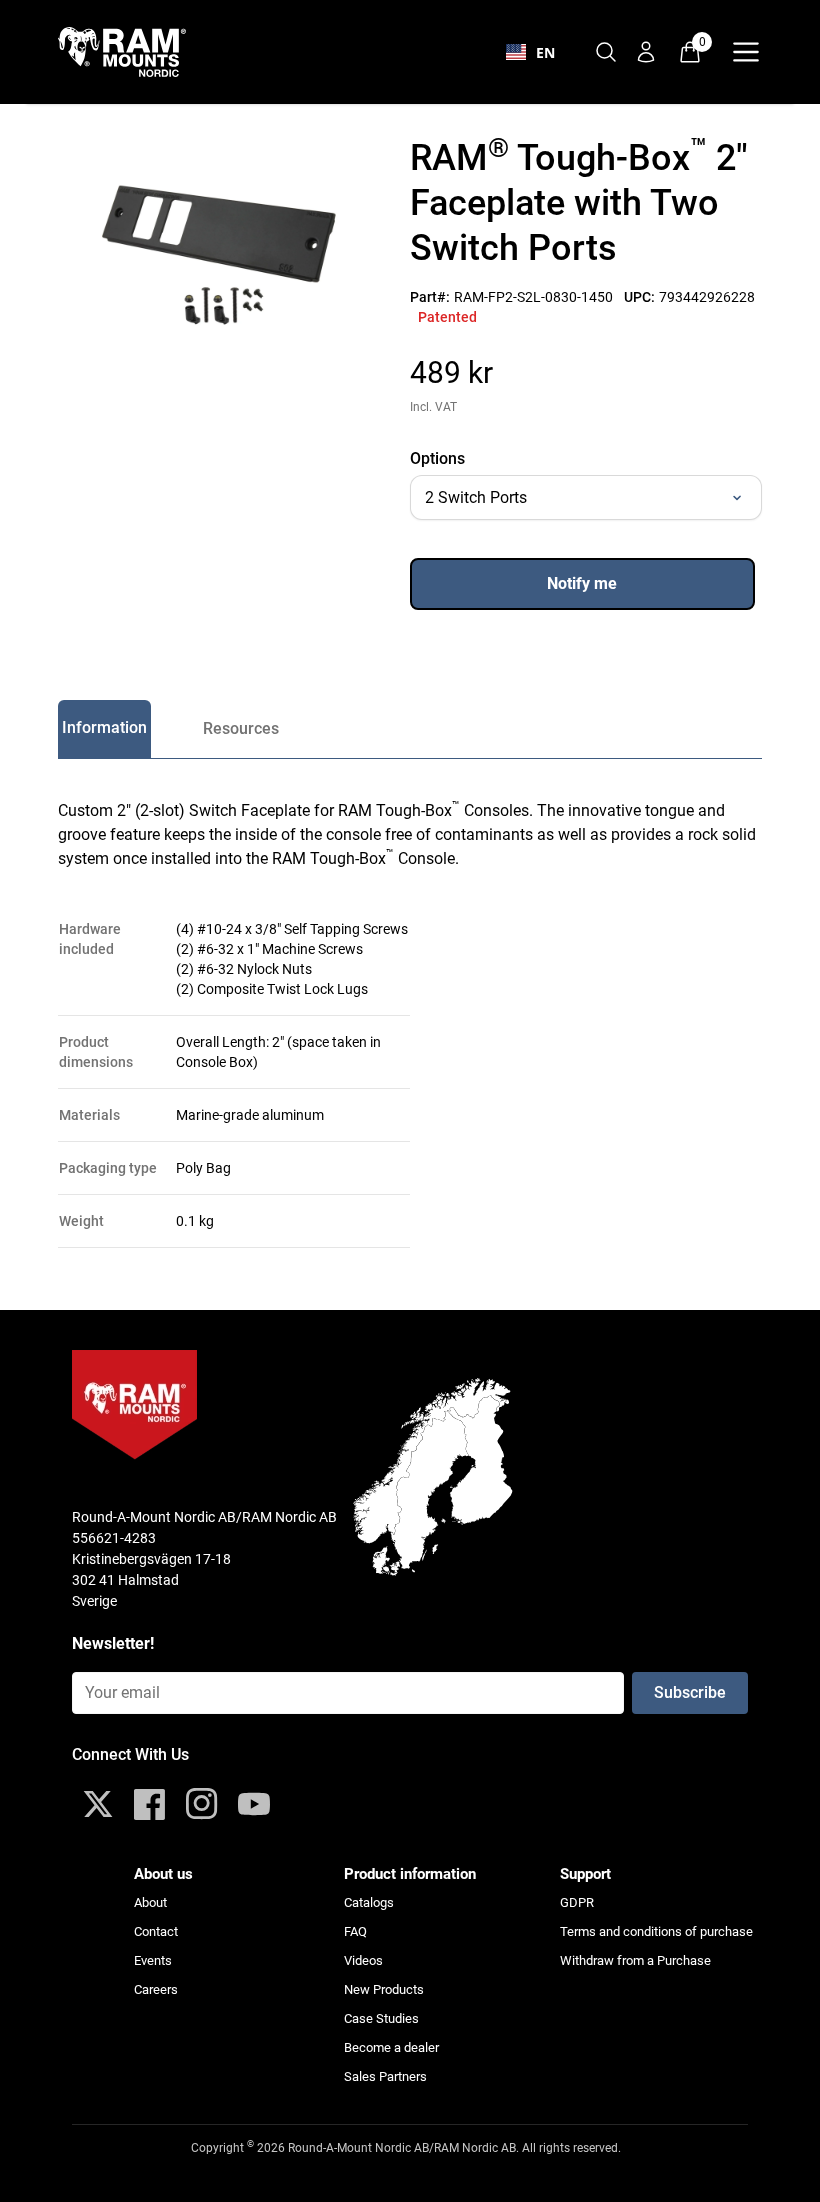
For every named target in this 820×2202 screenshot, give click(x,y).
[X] (98, 1804)
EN (545, 52)
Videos (363, 1960)
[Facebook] (150, 1804)
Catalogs (369, 1902)
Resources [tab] (241, 728)
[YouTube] (254, 1804)
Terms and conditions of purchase (656, 1931)
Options (437, 458)
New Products (384, 1989)
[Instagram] (202, 1804)
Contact (156, 1931)
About (150, 1902)
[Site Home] (134, 52)
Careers (156, 1989)
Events (153, 1960)
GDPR (577, 1902)
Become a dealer (391, 2047)
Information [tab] (104, 727)
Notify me (582, 583)
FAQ (355, 1931)
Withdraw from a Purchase (635, 1960)
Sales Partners (385, 2076)
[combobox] (530, 52)
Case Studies (381, 2018)
